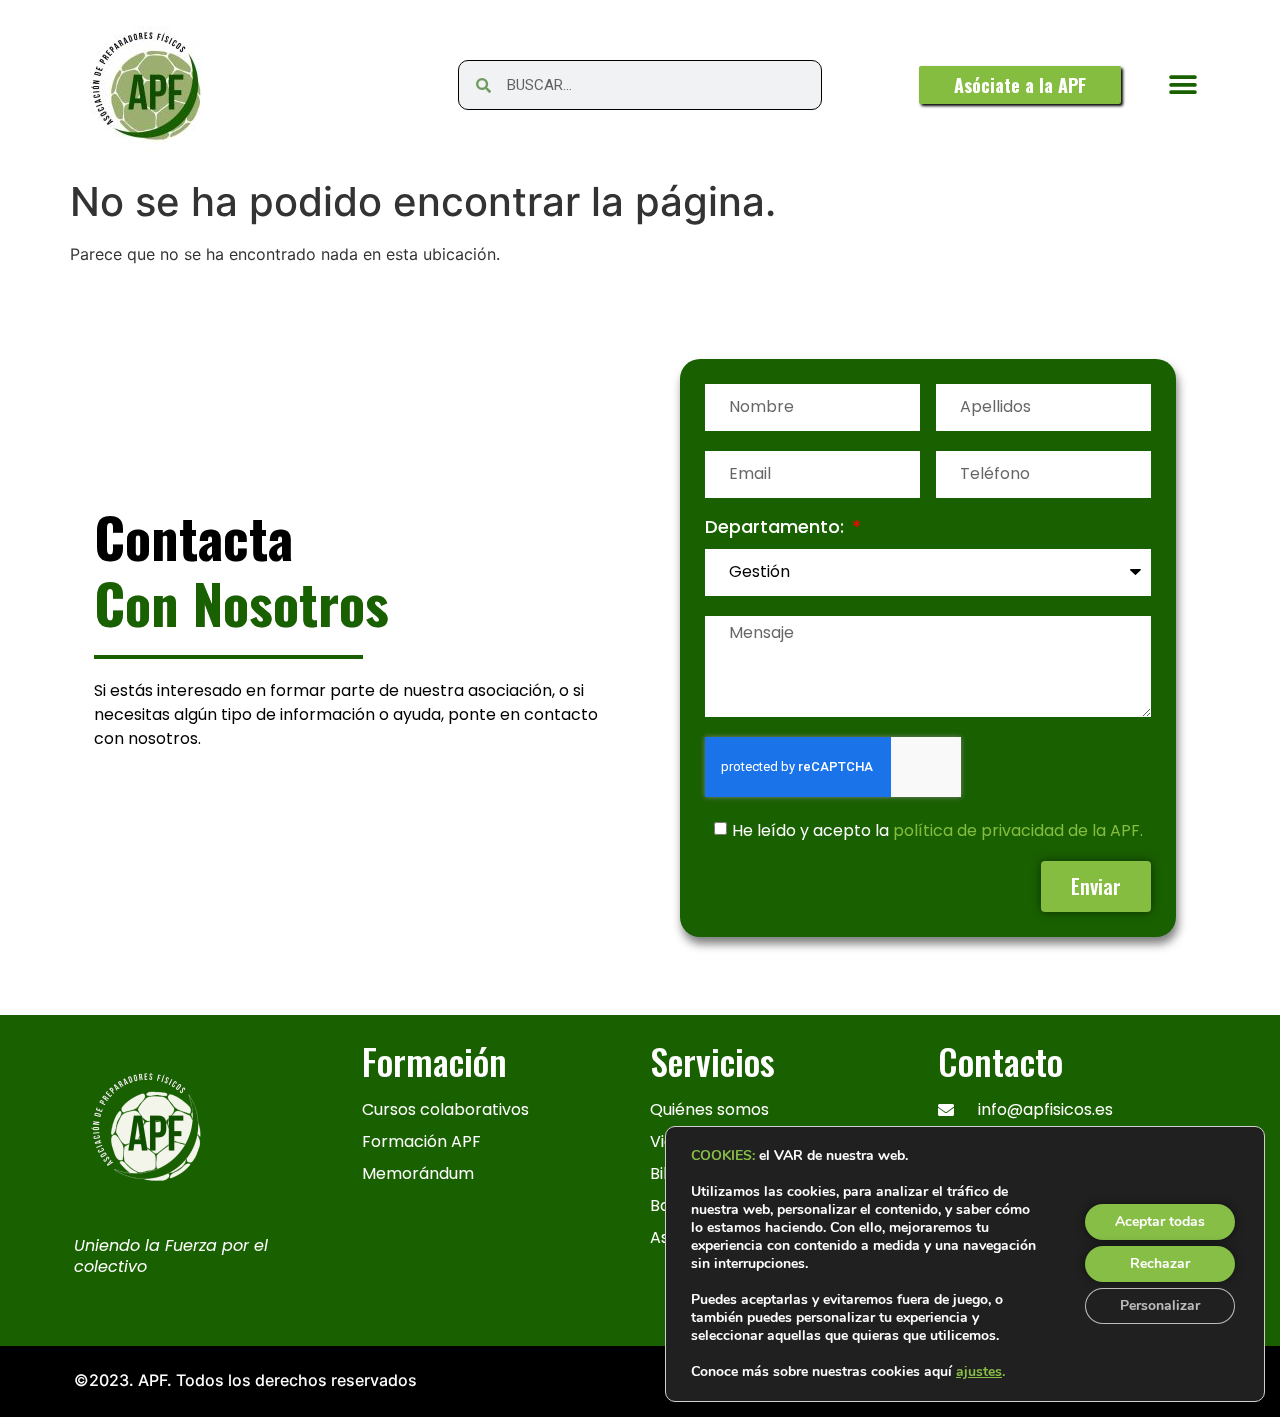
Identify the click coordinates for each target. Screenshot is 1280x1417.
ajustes (979, 1372)
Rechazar (1160, 1263)
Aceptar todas (1160, 1221)
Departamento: (777, 528)
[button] (1183, 85)
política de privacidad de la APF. (1018, 830)
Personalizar (1160, 1305)
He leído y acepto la (937, 830)
